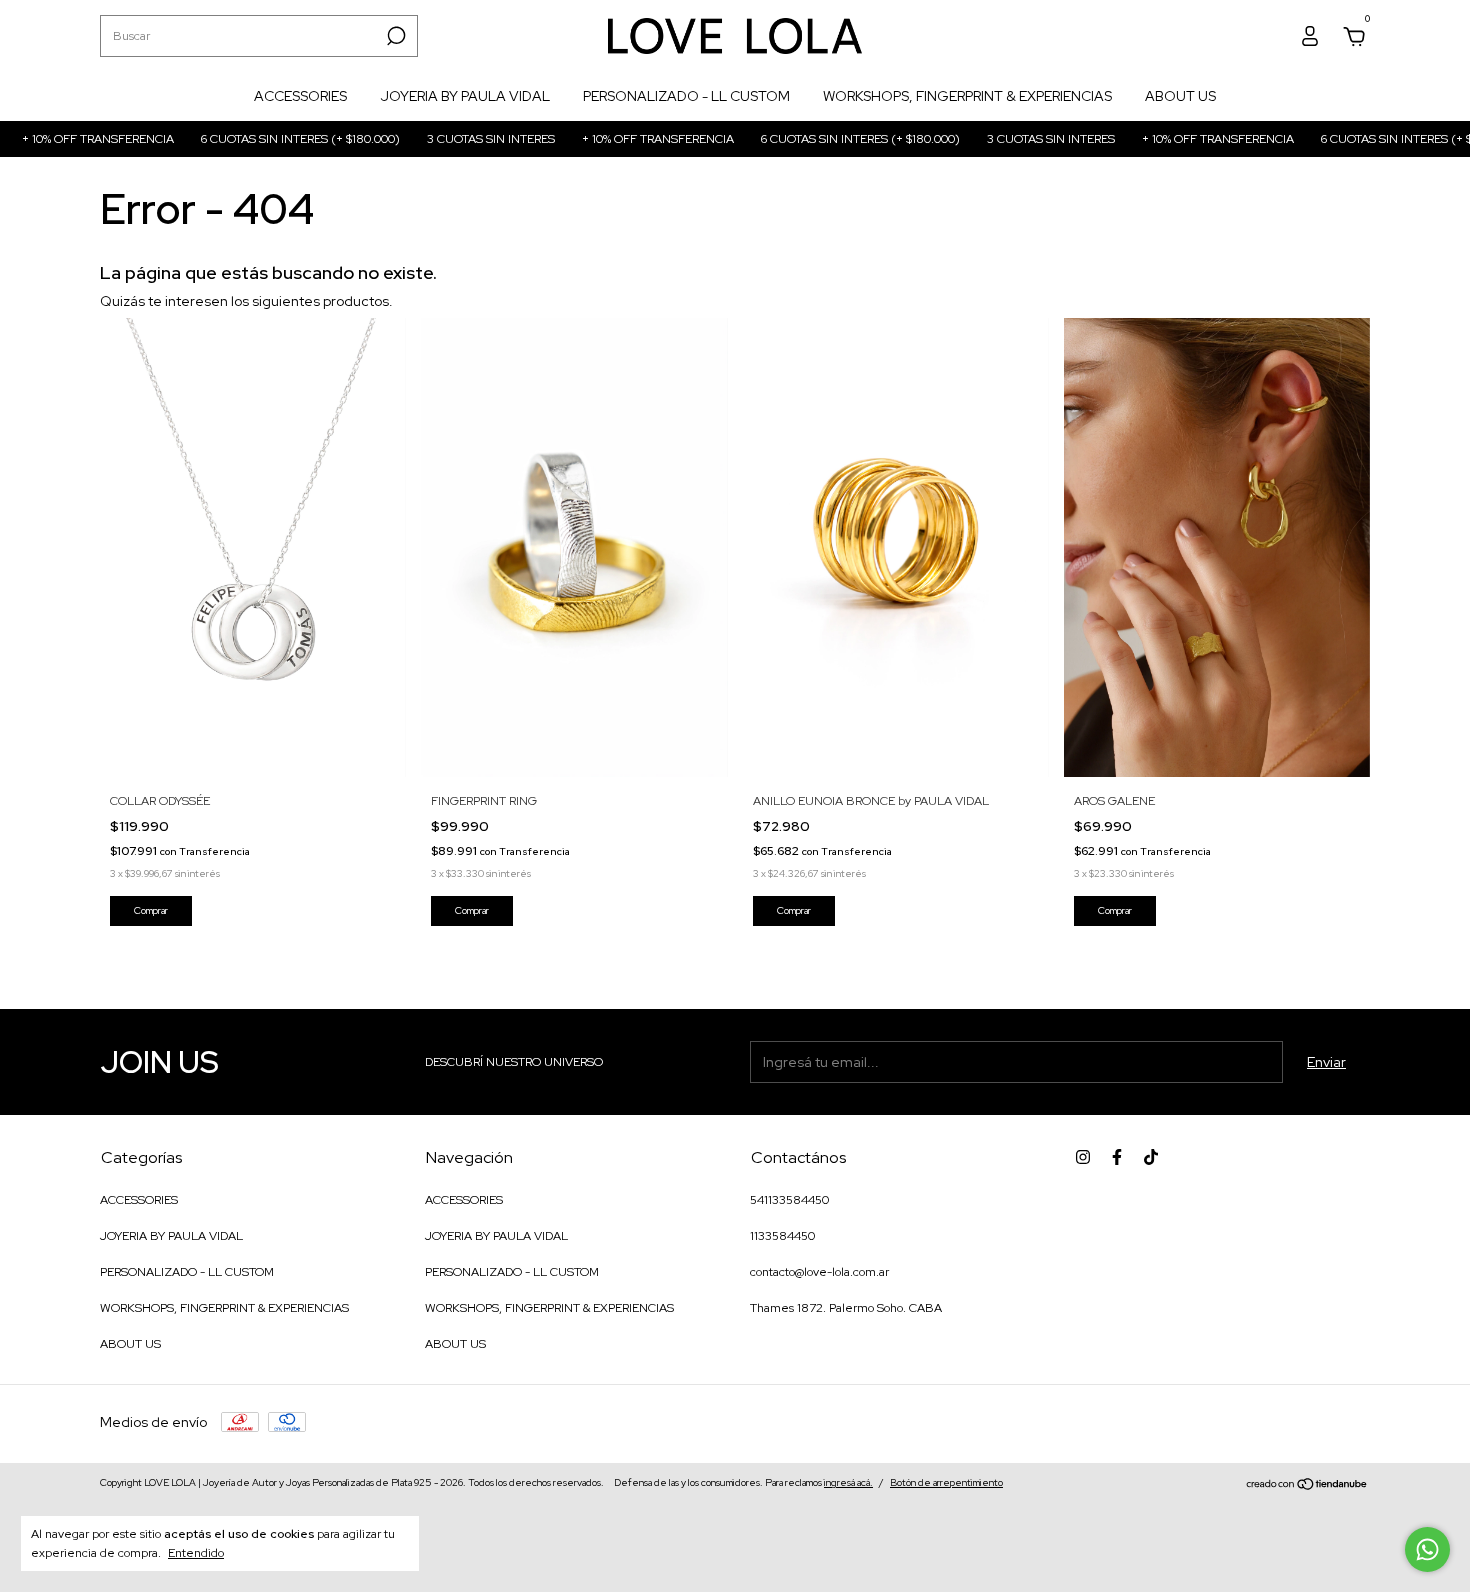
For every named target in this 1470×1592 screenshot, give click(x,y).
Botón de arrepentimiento (946, 1482)
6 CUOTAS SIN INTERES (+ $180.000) (256, 139)
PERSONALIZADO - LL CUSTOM (686, 96)
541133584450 (789, 1200)
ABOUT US (1180, 96)
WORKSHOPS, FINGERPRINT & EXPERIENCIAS (967, 96)
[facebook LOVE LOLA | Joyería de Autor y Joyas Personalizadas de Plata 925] (1117, 1157)
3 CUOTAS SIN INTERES (446, 139)
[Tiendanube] (1307, 1485)
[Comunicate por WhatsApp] (1427, 1549)
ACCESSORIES (300, 96)
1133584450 (782, 1236)
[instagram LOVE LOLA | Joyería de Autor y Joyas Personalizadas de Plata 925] (1083, 1157)
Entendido (196, 1553)
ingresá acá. (848, 1482)
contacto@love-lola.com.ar (819, 1272)
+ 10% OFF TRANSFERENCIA (613, 139)
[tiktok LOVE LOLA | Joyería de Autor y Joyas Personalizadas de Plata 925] (1151, 1157)
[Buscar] (394, 36)
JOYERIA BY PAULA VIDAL (465, 96)
